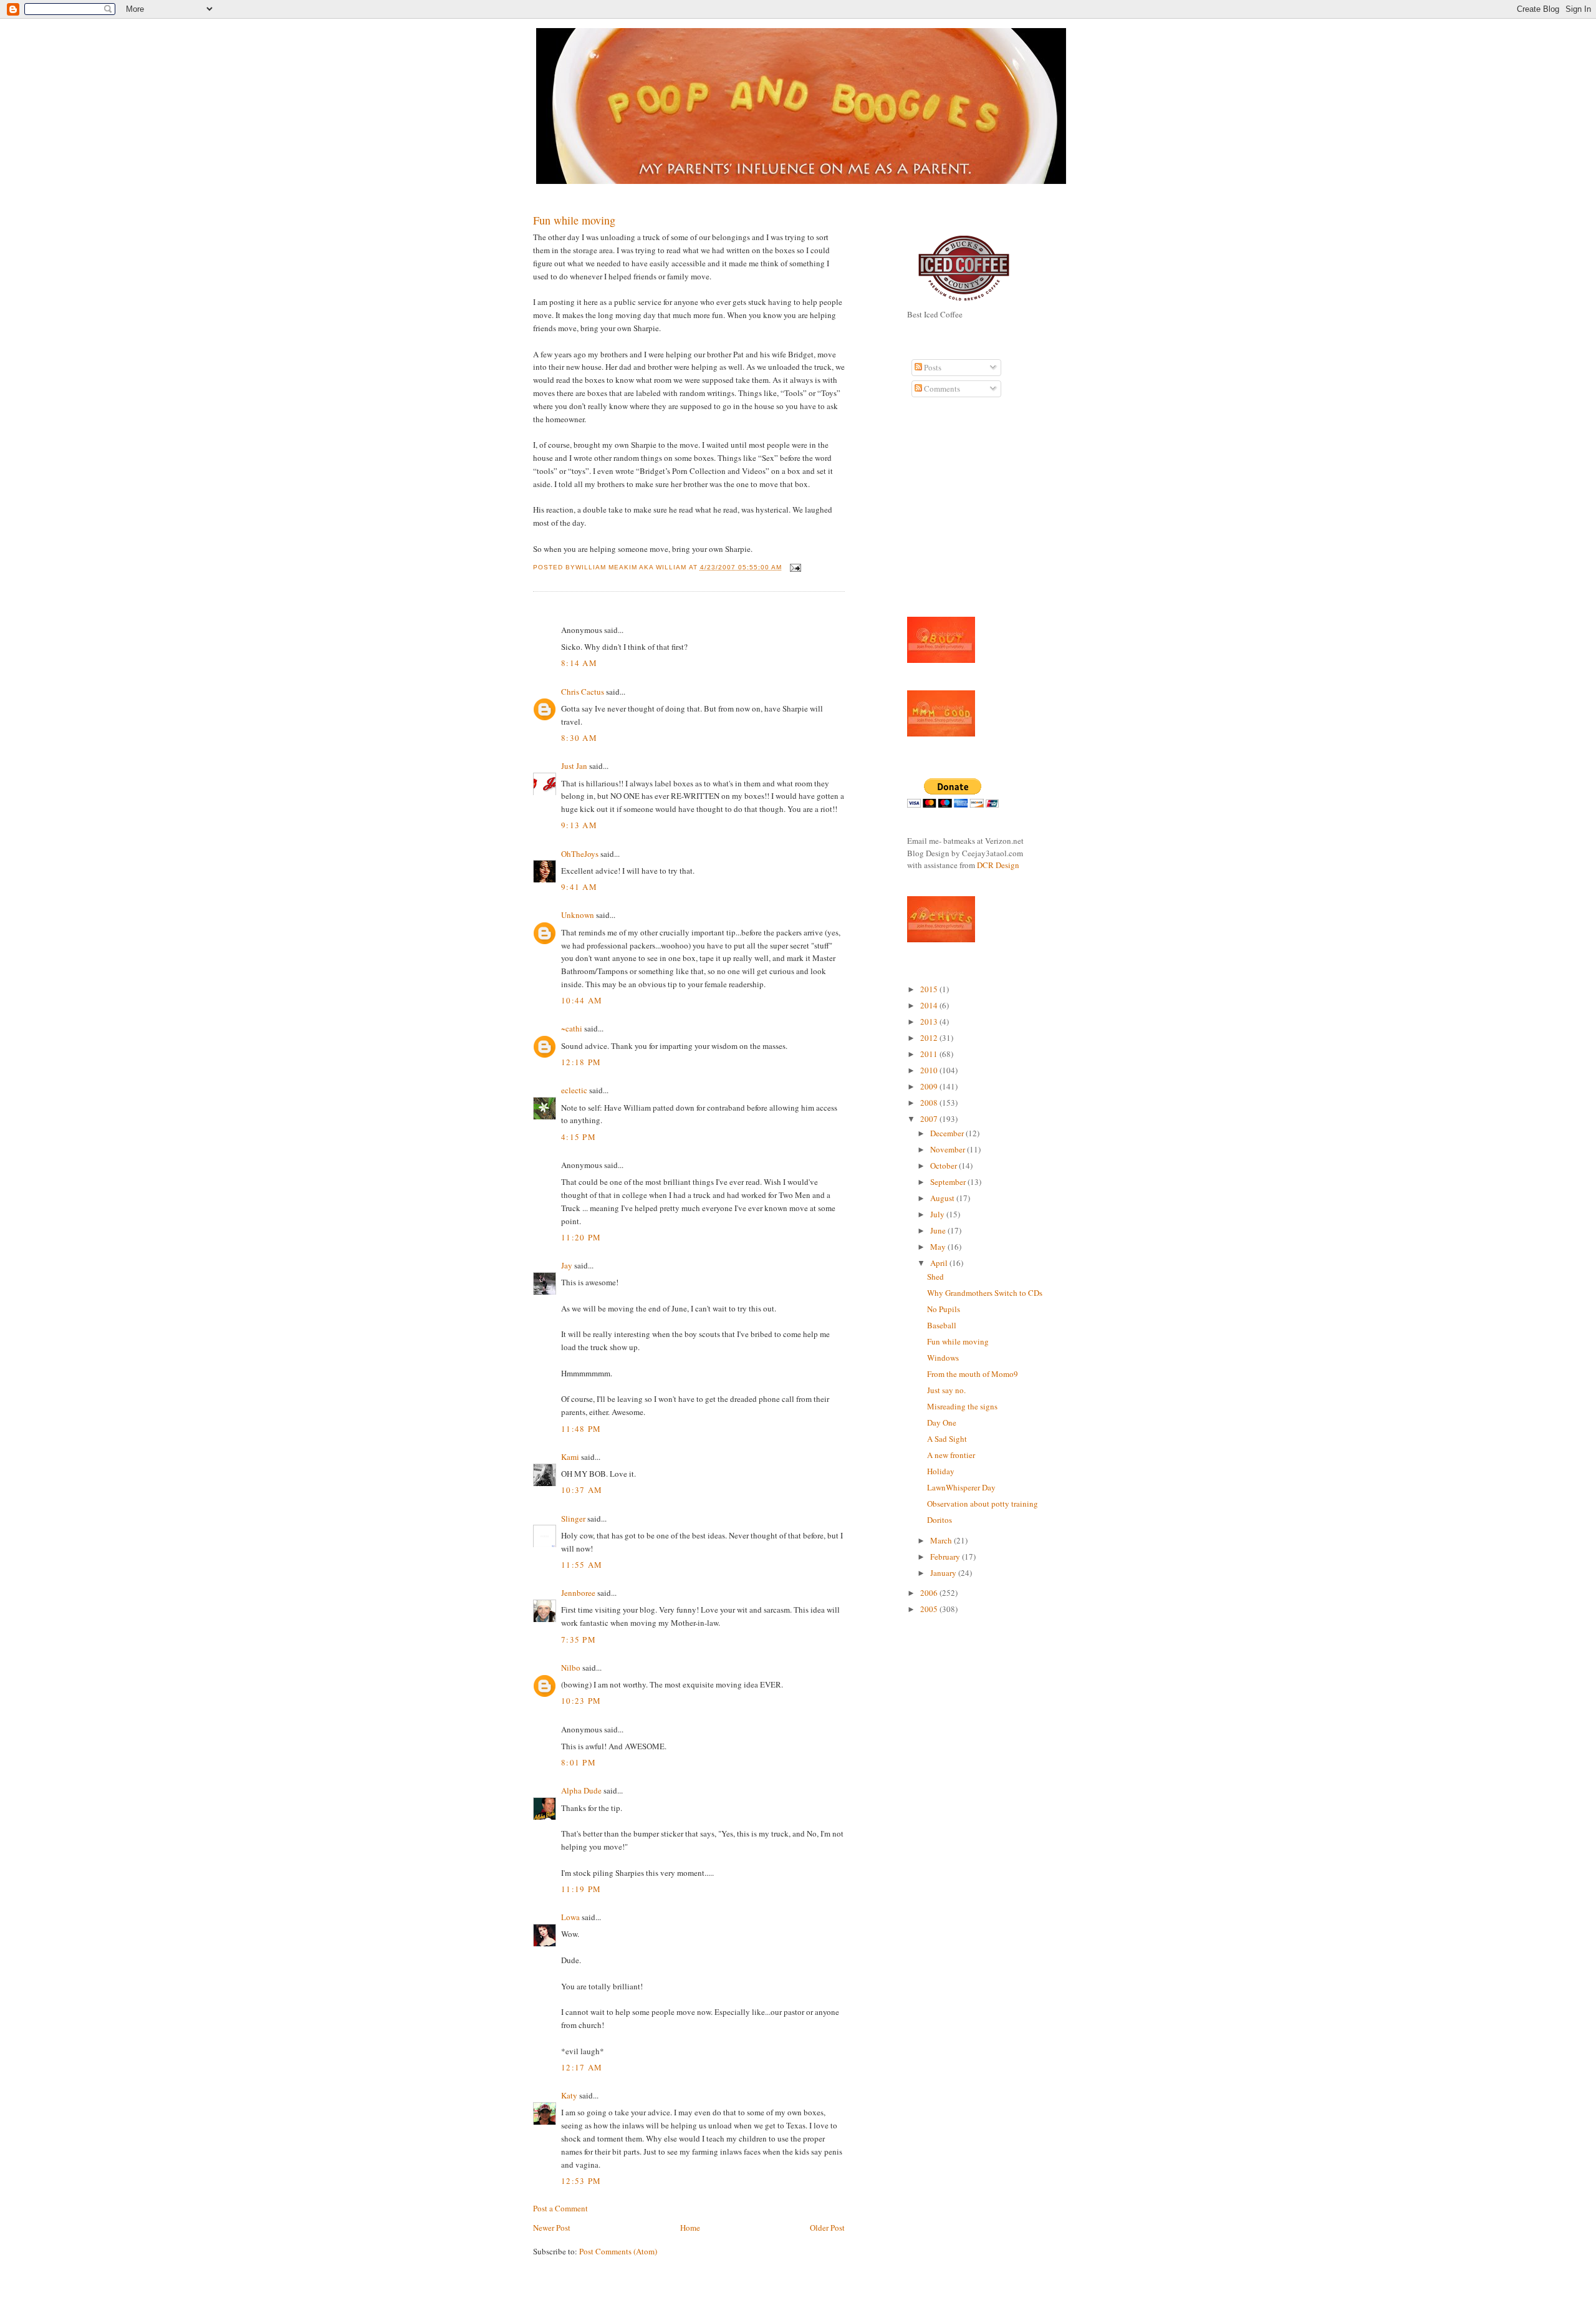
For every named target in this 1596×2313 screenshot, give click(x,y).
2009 (930, 1086)
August (943, 1198)
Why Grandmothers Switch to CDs (985, 1293)
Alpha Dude (581, 1790)
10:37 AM (582, 1490)
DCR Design (998, 865)
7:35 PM (579, 1639)
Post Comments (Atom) (618, 2251)
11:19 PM (581, 1889)
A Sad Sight (947, 1439)
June (939, 1230)
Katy (569, 2095)
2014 (930, 1005)
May (939, 1247)
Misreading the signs (962, 1406)
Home (690, 2228)
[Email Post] (794, 567)
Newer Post (552, 2228)
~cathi (572, 1028)
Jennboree (578, 1593)
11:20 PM (581, 1237)
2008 (930, 1103)
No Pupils (944, 1309)
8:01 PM (579, 1762)
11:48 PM (581, 1429)
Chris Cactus (583, 692)
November (949, 1149)
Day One (942, 1422)
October (945, 1166)
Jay (567, 1265)
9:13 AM (579, 825)
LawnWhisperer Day (961, 1487)
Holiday (941, 1471)
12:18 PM (581, 1062)
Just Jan (574, 766)
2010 (930, 1070)
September (949, 1182)
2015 (930, 989)
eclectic (574, 1090)
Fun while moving (574, 220)
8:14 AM (579, 663)
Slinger (573, 1519)
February (946, 1557)
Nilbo (571, 1668)
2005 (930, 1609)
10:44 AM (582, 1000)
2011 (930, 1054)
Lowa (570, 1917)
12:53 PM (581, 2181)
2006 (930, 1593)
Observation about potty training (983, 1504)
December (948, 1133)
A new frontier (951, 1455)
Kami (570, 1457)
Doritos (940, 1520)
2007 (930, 1119)
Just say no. (946, 1390)
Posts (932, 367)
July (938, 1214)
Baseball (942, 1325)
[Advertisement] (945, 514)
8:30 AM (579, 738)
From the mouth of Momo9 (973, 1374)
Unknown (578, 915)
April (940, 1263)
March (942, 1540)
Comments (941, 389)
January (944, 1573)
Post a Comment (560, 2208)
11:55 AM (582, 1565)
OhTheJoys (580, 854)
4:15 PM (579, 1137)
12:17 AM (582, 2067)
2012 (930, 1038)
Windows (943, 1358)
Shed (935, 1277)
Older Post (827, 2228)
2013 (930, 1021)
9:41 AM (579, 887)
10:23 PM (581, 1701)
